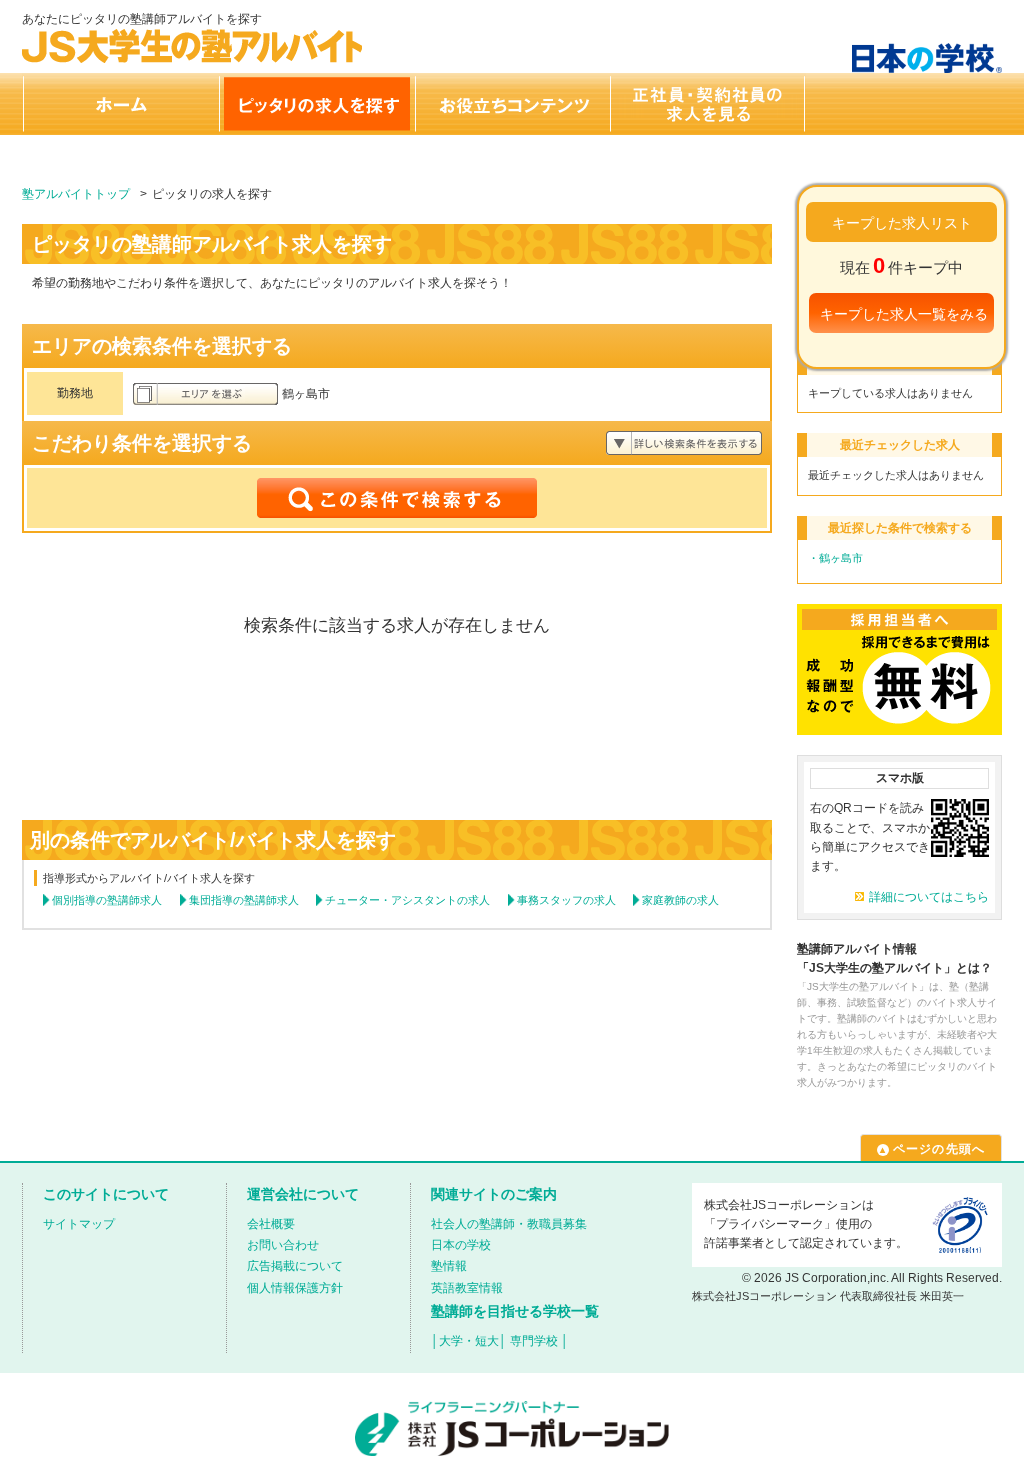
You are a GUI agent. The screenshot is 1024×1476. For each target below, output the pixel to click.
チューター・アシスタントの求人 (407, 900)
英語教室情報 (467, 1288)
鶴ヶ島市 (841, 558)
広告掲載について (295, 1266)
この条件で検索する (397, 498)
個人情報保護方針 (295, 1288)
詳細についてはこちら (929, 897)
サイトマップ (79, 1224)
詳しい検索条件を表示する (684, 443)
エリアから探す (205, 394)
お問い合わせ (283, 1245)
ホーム (120, 104)
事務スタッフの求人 (566, 900)
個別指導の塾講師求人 (107, 900)
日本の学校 (461, 1245)
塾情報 (449, 1266)
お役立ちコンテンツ (512, 104)
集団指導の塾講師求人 (244, 900)
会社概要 (271, 1224)
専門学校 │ (539, 1341)
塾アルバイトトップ (76, 194)
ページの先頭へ (939, 1149)
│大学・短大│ (469, 1341)
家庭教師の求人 (680, 900)
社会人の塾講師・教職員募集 (509, 1224)
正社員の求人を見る (708, 104)
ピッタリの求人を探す (316, 104)
